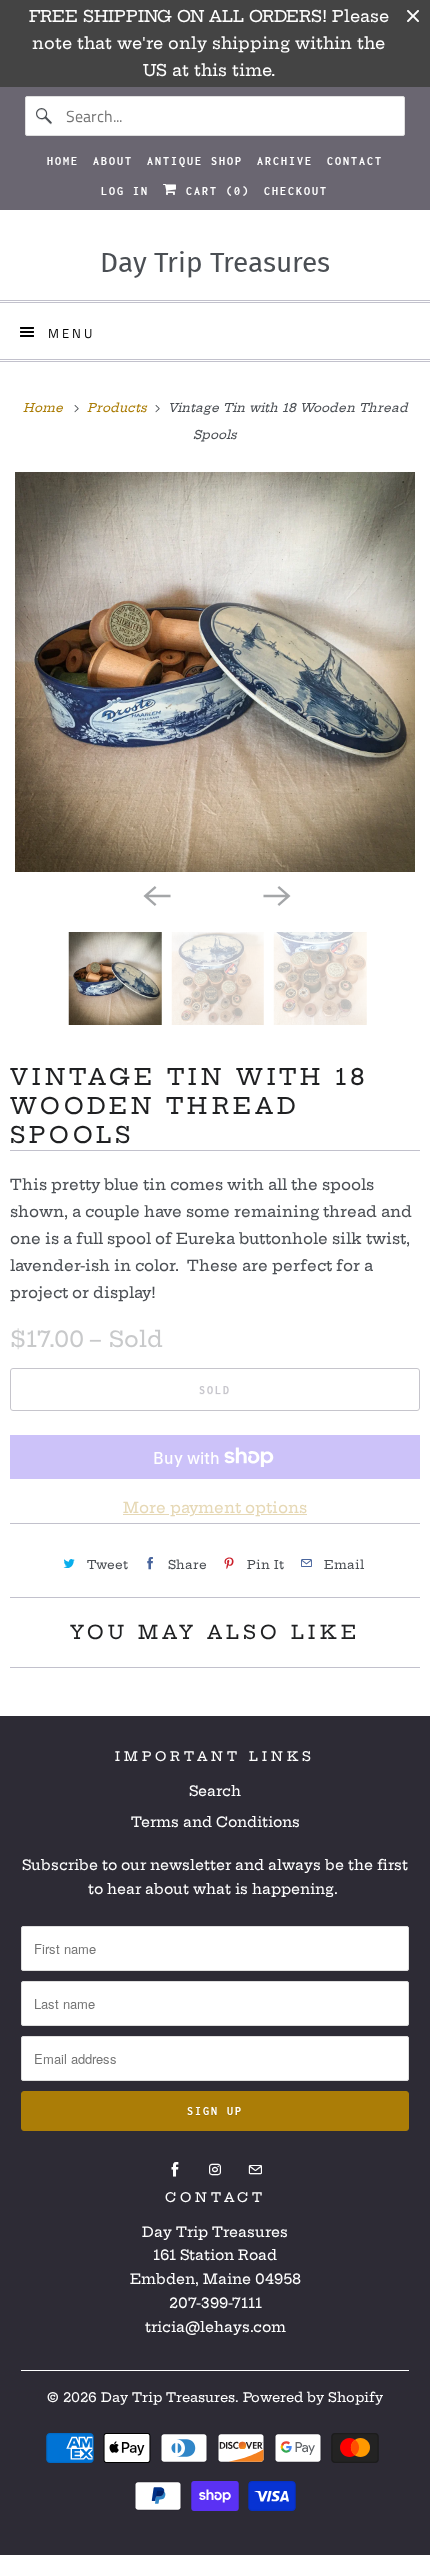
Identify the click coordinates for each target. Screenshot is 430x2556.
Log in (125, 191)
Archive (285, 161)
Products (119, 407)
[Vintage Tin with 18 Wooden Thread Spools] (215, 672)
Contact (355, 161)
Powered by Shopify (313, 2397)
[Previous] (155, 894)
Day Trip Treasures (168, 2397)
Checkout (296, 191)
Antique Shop (195, 161)
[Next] (275, 894)
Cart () (214, 191)
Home (63, 161)
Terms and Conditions (215, 1822)
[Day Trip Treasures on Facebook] (175, 2170)
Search (215, 1791)
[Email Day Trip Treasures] (255, 2170)
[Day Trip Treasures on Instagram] (215, 2170)
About (113, 161)
